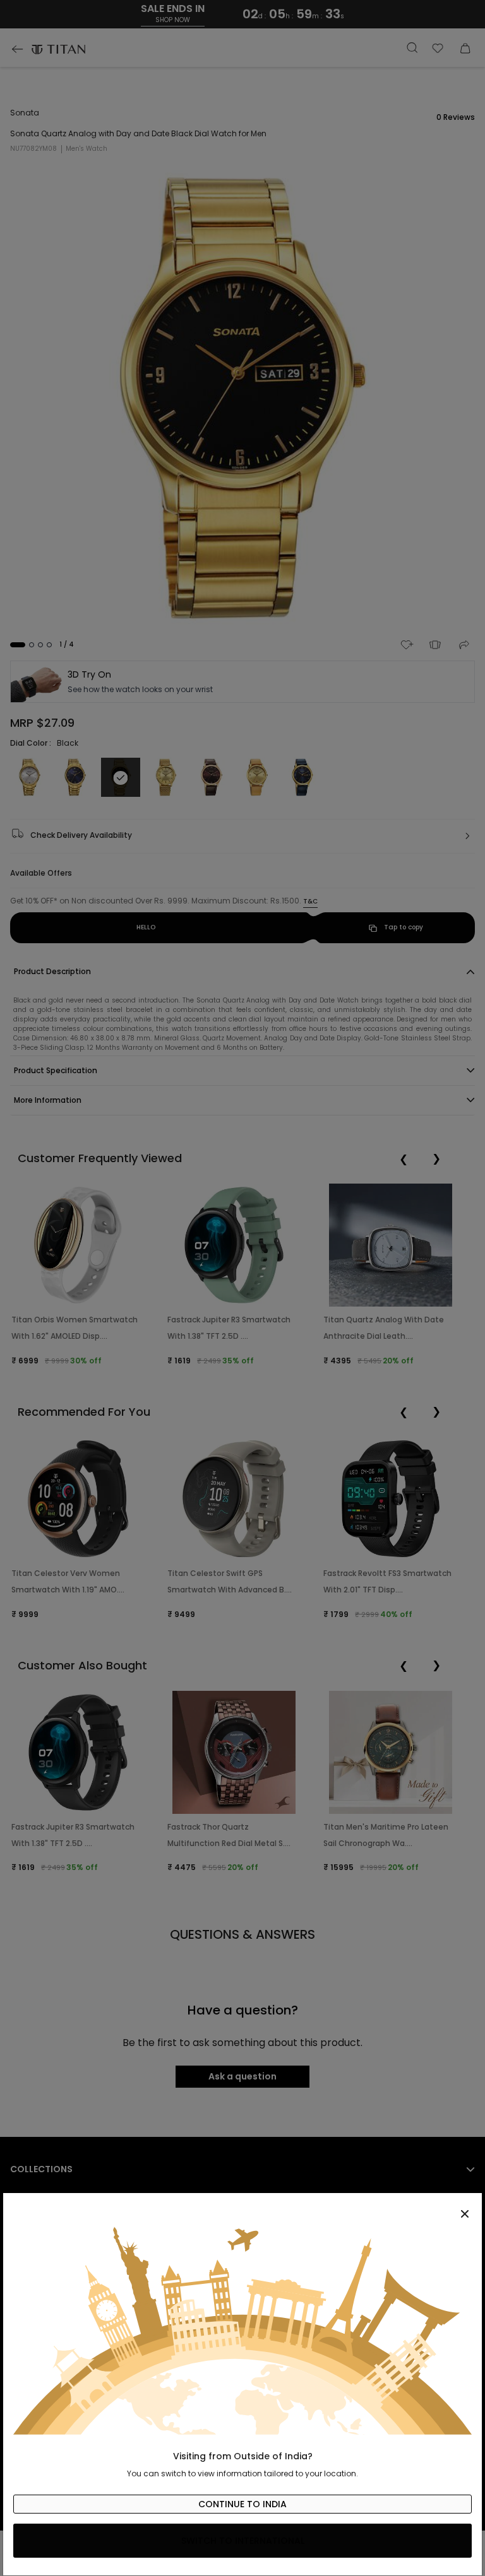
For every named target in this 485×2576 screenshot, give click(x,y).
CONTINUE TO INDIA (242, 2504)
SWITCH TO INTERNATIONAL (243, 2541)
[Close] (242, 2207)
